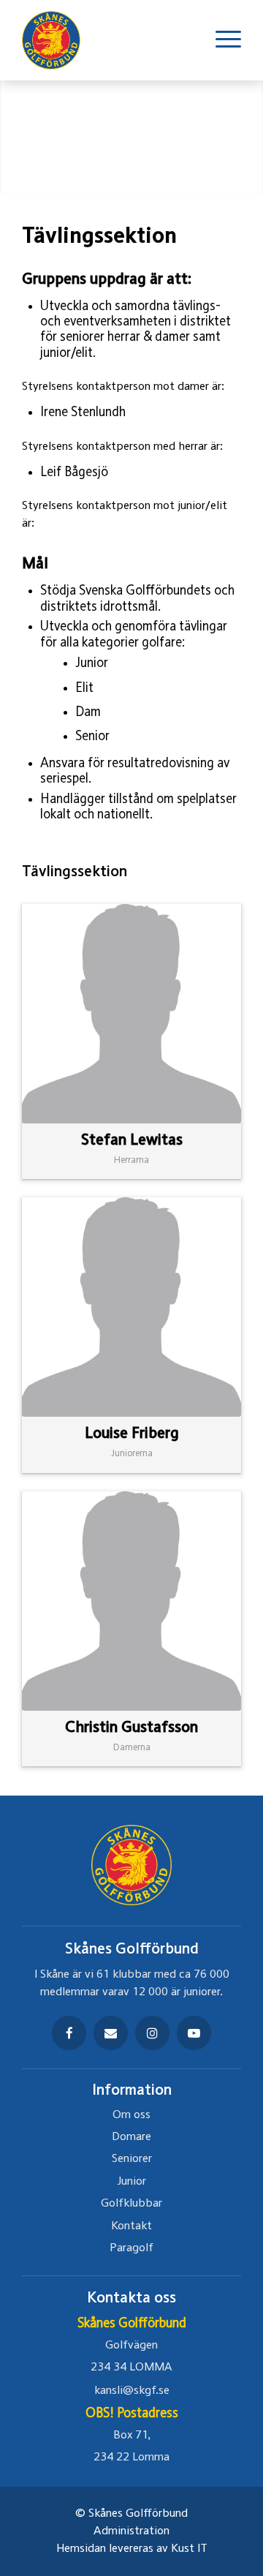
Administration (131, 2531)
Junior (132, 2182)
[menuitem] (221, 40)
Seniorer (132, 2159)
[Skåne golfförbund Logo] (58, 40)
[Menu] (221, 40)
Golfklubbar (131, 2204)
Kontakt (131, 2226)
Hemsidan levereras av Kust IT (132, 2549)
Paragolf (131, 2248)
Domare (131, 2137)
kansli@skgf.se (132, 2391)
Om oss (131, 2115)
